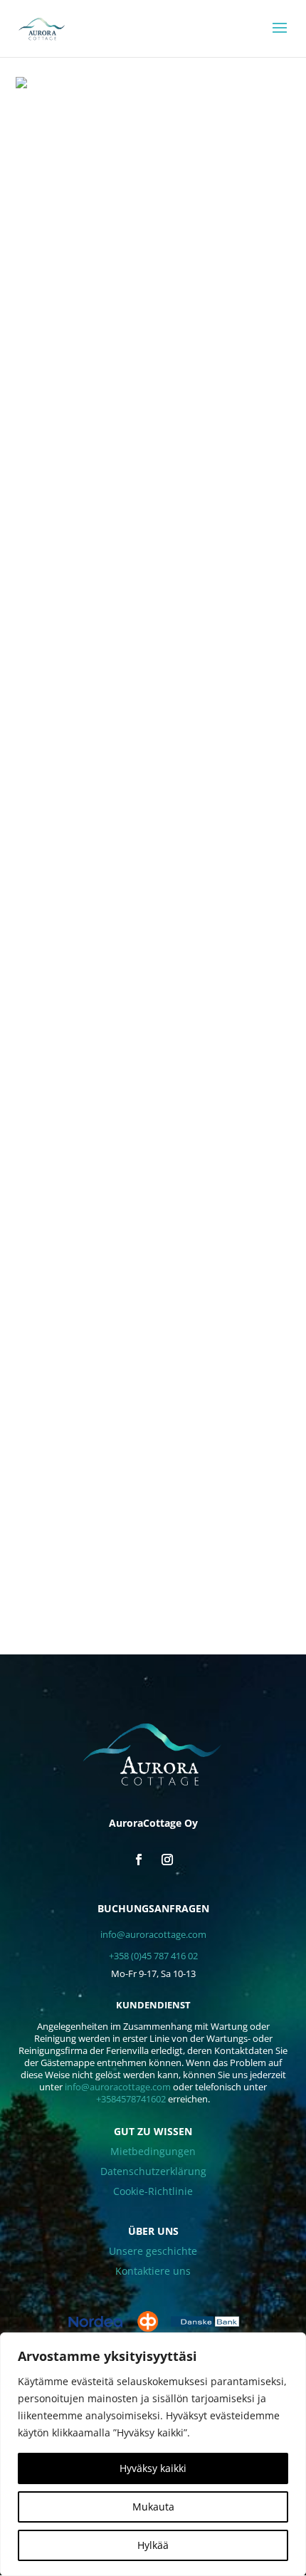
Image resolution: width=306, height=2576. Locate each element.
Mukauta (153, 2507)
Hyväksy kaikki (153, 2468)
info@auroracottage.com (153, 1934)
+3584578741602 (131, 2099)
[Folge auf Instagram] (167, 1860)
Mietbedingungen (153, 2151)
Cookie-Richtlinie (153, 2191)
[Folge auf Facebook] (139, 1860)
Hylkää (153, 2545)
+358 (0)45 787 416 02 (153, 1956)
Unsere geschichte (153, 2251)
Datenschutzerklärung (153, 2171)
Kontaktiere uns (153, 2271)
